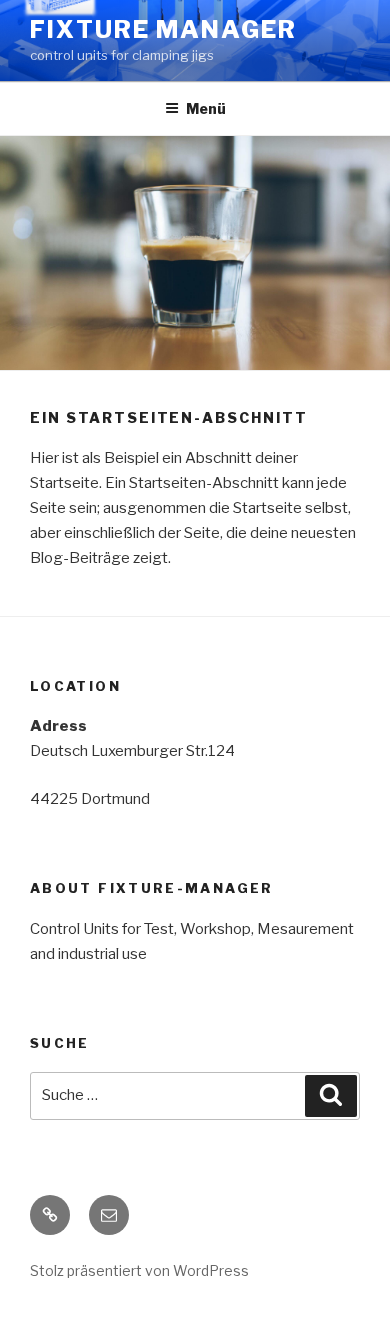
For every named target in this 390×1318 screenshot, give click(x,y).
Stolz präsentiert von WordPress (139, 1270)
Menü (206, 108)
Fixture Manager (163, 29)
